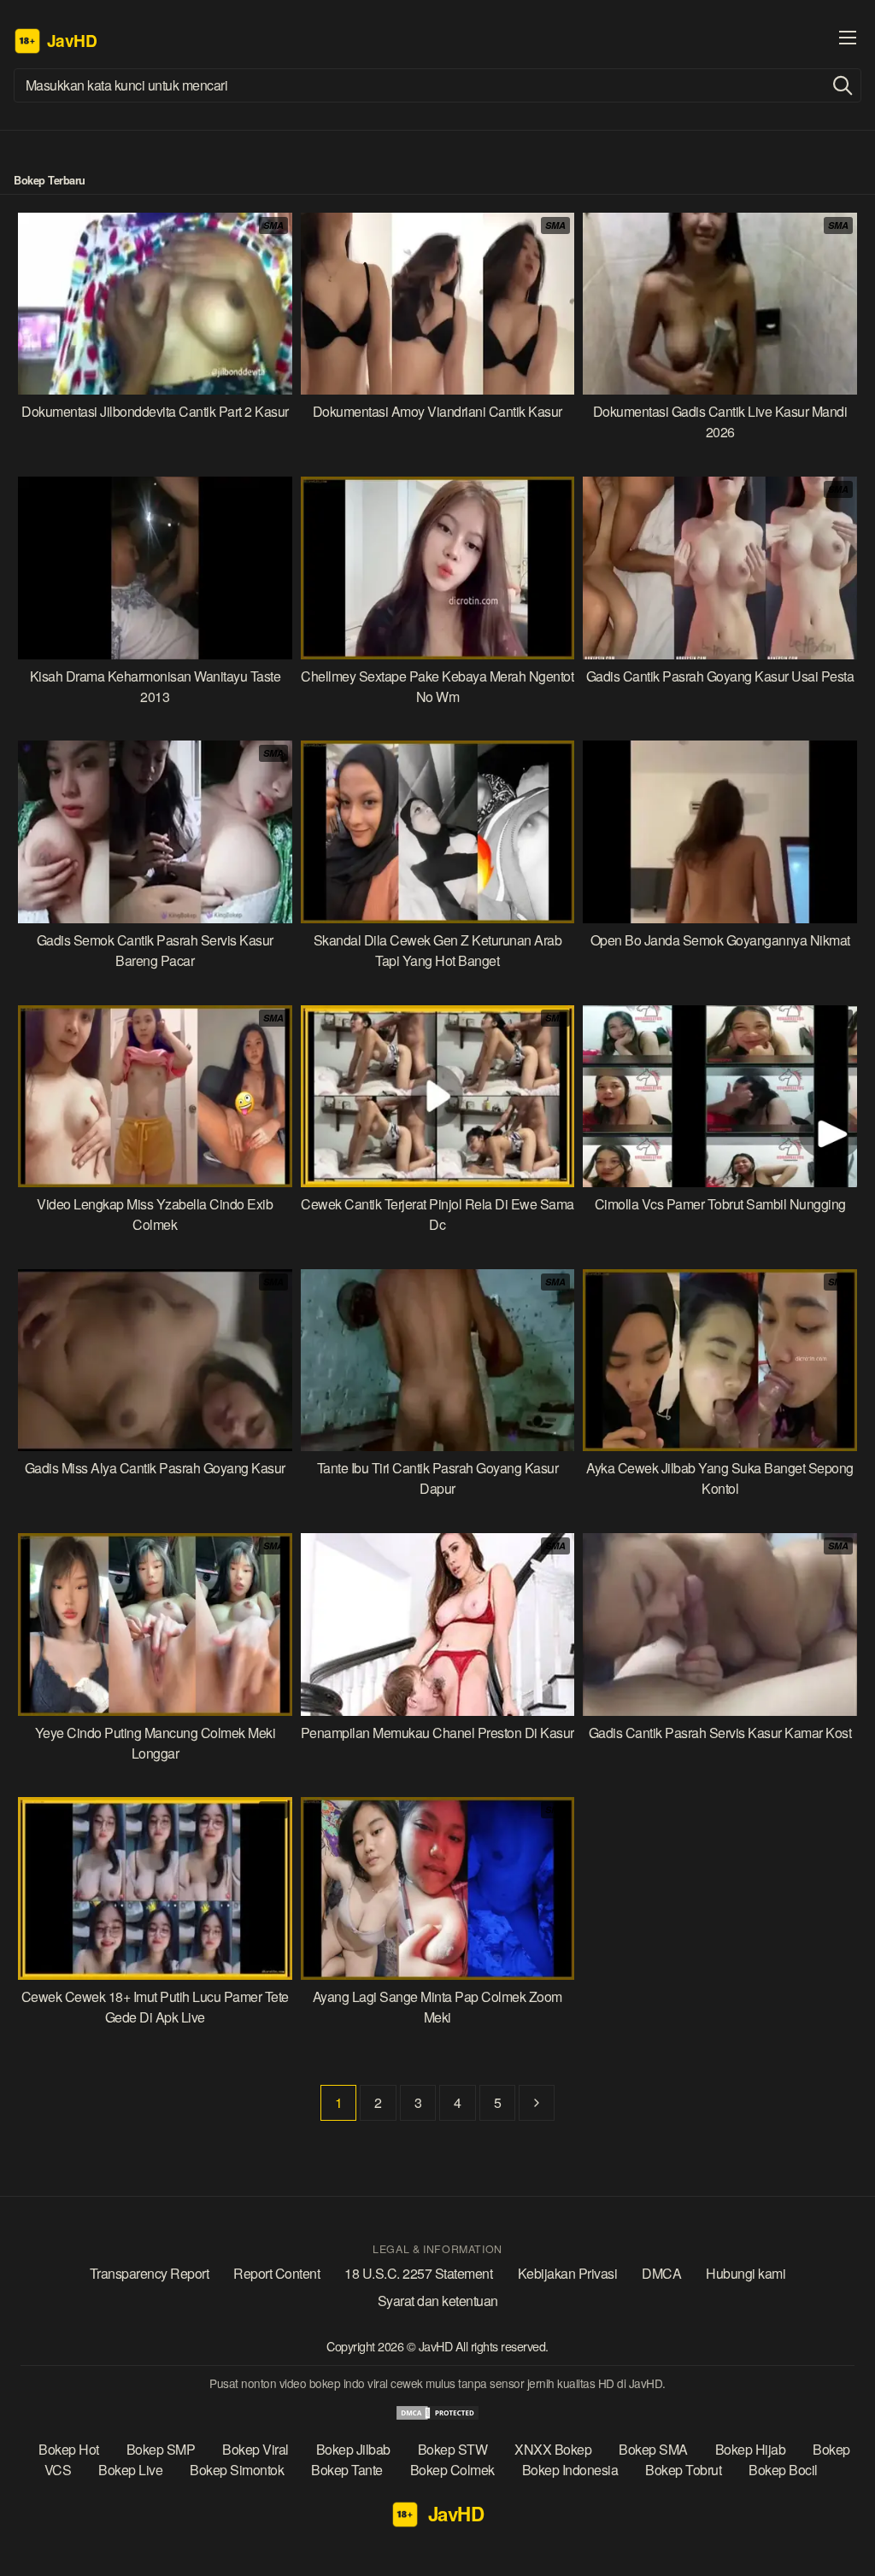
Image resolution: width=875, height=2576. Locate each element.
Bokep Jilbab (353, 2449)
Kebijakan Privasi (568, 2273)
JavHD (437, 2346)
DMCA (661, 2273)
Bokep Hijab (751, 2449)
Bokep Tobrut (683, 2470)
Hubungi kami (746, 2273)
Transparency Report (150, 2273)
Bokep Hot (69, 2449)
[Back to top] (832, 2533)
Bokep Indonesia (570, 2470)
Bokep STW (453, 2449)
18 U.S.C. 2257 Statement (418, 2273)
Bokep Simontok (237, 2470)
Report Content (276, 2273)
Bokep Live (130, 2470)
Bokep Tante (347, 2470)
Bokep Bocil (783, 2470)
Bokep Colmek (452, 2470)
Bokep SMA (653, 2449)
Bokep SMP (161, 2449)
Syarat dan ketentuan (438, 2301)
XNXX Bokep (553, 2449)
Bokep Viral (255, 2449)
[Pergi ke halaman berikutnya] (537, 2103)
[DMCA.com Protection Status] (437, 2416)
